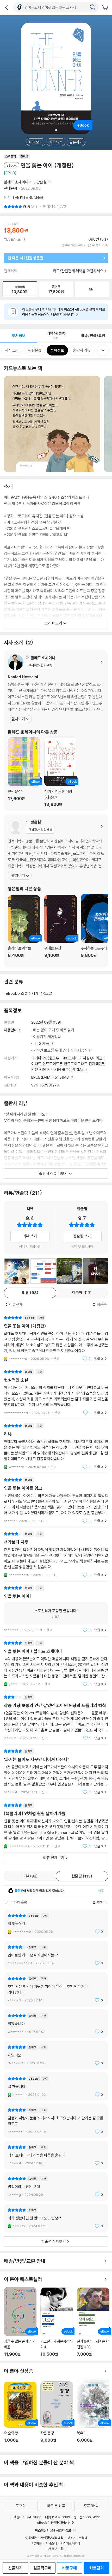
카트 (105, 8)
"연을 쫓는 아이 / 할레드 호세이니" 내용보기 (56, 1663)
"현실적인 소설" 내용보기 (56, 1392)
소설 (24, 993)
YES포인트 (12, 239)
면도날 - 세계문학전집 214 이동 (57, 2322)
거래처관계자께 (70, 2543)
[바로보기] (17, 1271)
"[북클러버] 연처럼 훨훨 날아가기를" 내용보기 (56, 1826)
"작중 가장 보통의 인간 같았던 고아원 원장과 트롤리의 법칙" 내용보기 (56, 1718)
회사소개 (51, 2543)
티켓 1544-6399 (58, 2517)
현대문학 (11, 188)
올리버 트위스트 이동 (24, 929)
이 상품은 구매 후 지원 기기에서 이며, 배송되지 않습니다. (64, 312)
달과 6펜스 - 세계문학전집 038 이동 (93, 2322)
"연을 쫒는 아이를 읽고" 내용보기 (56, 1500)
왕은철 (42, 182)
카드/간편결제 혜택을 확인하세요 (78, 271)
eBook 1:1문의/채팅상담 (54, 2522)
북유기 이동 (93, 2414)
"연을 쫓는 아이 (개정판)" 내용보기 (56, 1338)
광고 (64, 2549)
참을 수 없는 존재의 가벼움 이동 (20, 2322)
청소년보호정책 (77, 2538)
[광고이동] (92, 7)
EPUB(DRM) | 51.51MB (50, 1077)
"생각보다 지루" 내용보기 (56, 1554)
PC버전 (37, 2543)
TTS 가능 (42, 1043)
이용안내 (11, 1030)
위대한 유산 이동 (61, 929)
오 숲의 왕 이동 (20, 2415)
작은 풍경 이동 (57, 2415)
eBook (11, 993)
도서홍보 (51, 2549)
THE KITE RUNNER (28, 197)
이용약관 (31, 2538)
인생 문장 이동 (24, 772)
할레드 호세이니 (16, 182)
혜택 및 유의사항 (30, 1247)
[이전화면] (7, 7)
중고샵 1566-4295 (88, 2517)
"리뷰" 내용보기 (56, 1446)
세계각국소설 (42, 993)
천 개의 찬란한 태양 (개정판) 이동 (61, 772)
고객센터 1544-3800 (26, 2517)
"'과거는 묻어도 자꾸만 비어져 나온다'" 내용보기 (56, 1772)
